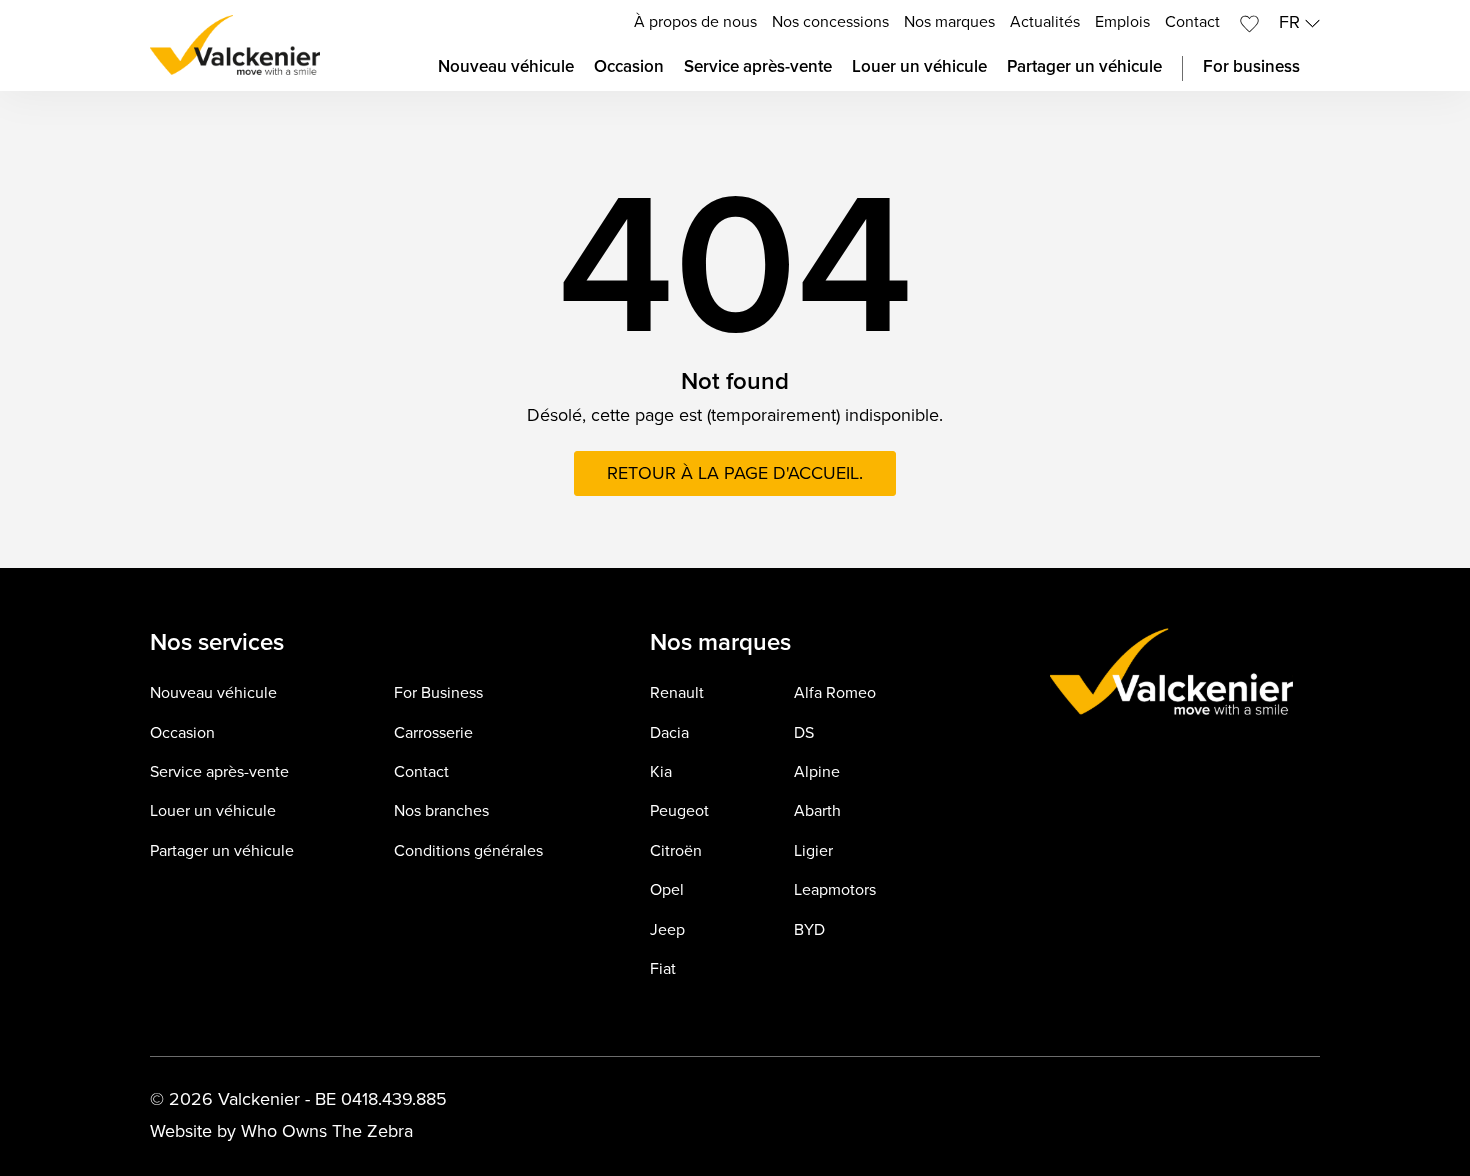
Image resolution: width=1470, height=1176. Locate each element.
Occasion (629, 67)
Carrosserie (433, 733)
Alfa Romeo (835, 693)
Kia (661, 772)
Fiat (663, 969)
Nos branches (441, 811)
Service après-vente (758, 67)
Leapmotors (835, 890)
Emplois (1122, 22)
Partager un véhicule (1084, 67)
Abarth (817, 811)
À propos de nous (695, 22)
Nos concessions (830, 22)
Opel (667, 890)
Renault (677, 693)
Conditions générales (468, 851)
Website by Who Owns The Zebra (281, 1131)
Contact (1192, 22)
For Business (438, 693)
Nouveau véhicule (506, 67)
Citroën (676, 851)
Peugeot (679, 811)
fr (1292, 22)
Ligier (813, 851)
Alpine (817, 772)
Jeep (667, 930)
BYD (809, 930)
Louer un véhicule (919, 67)
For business (1251, 67)
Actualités (1045, 22)
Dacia (669, 733)
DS (804, 733)
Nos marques (949, 22)
